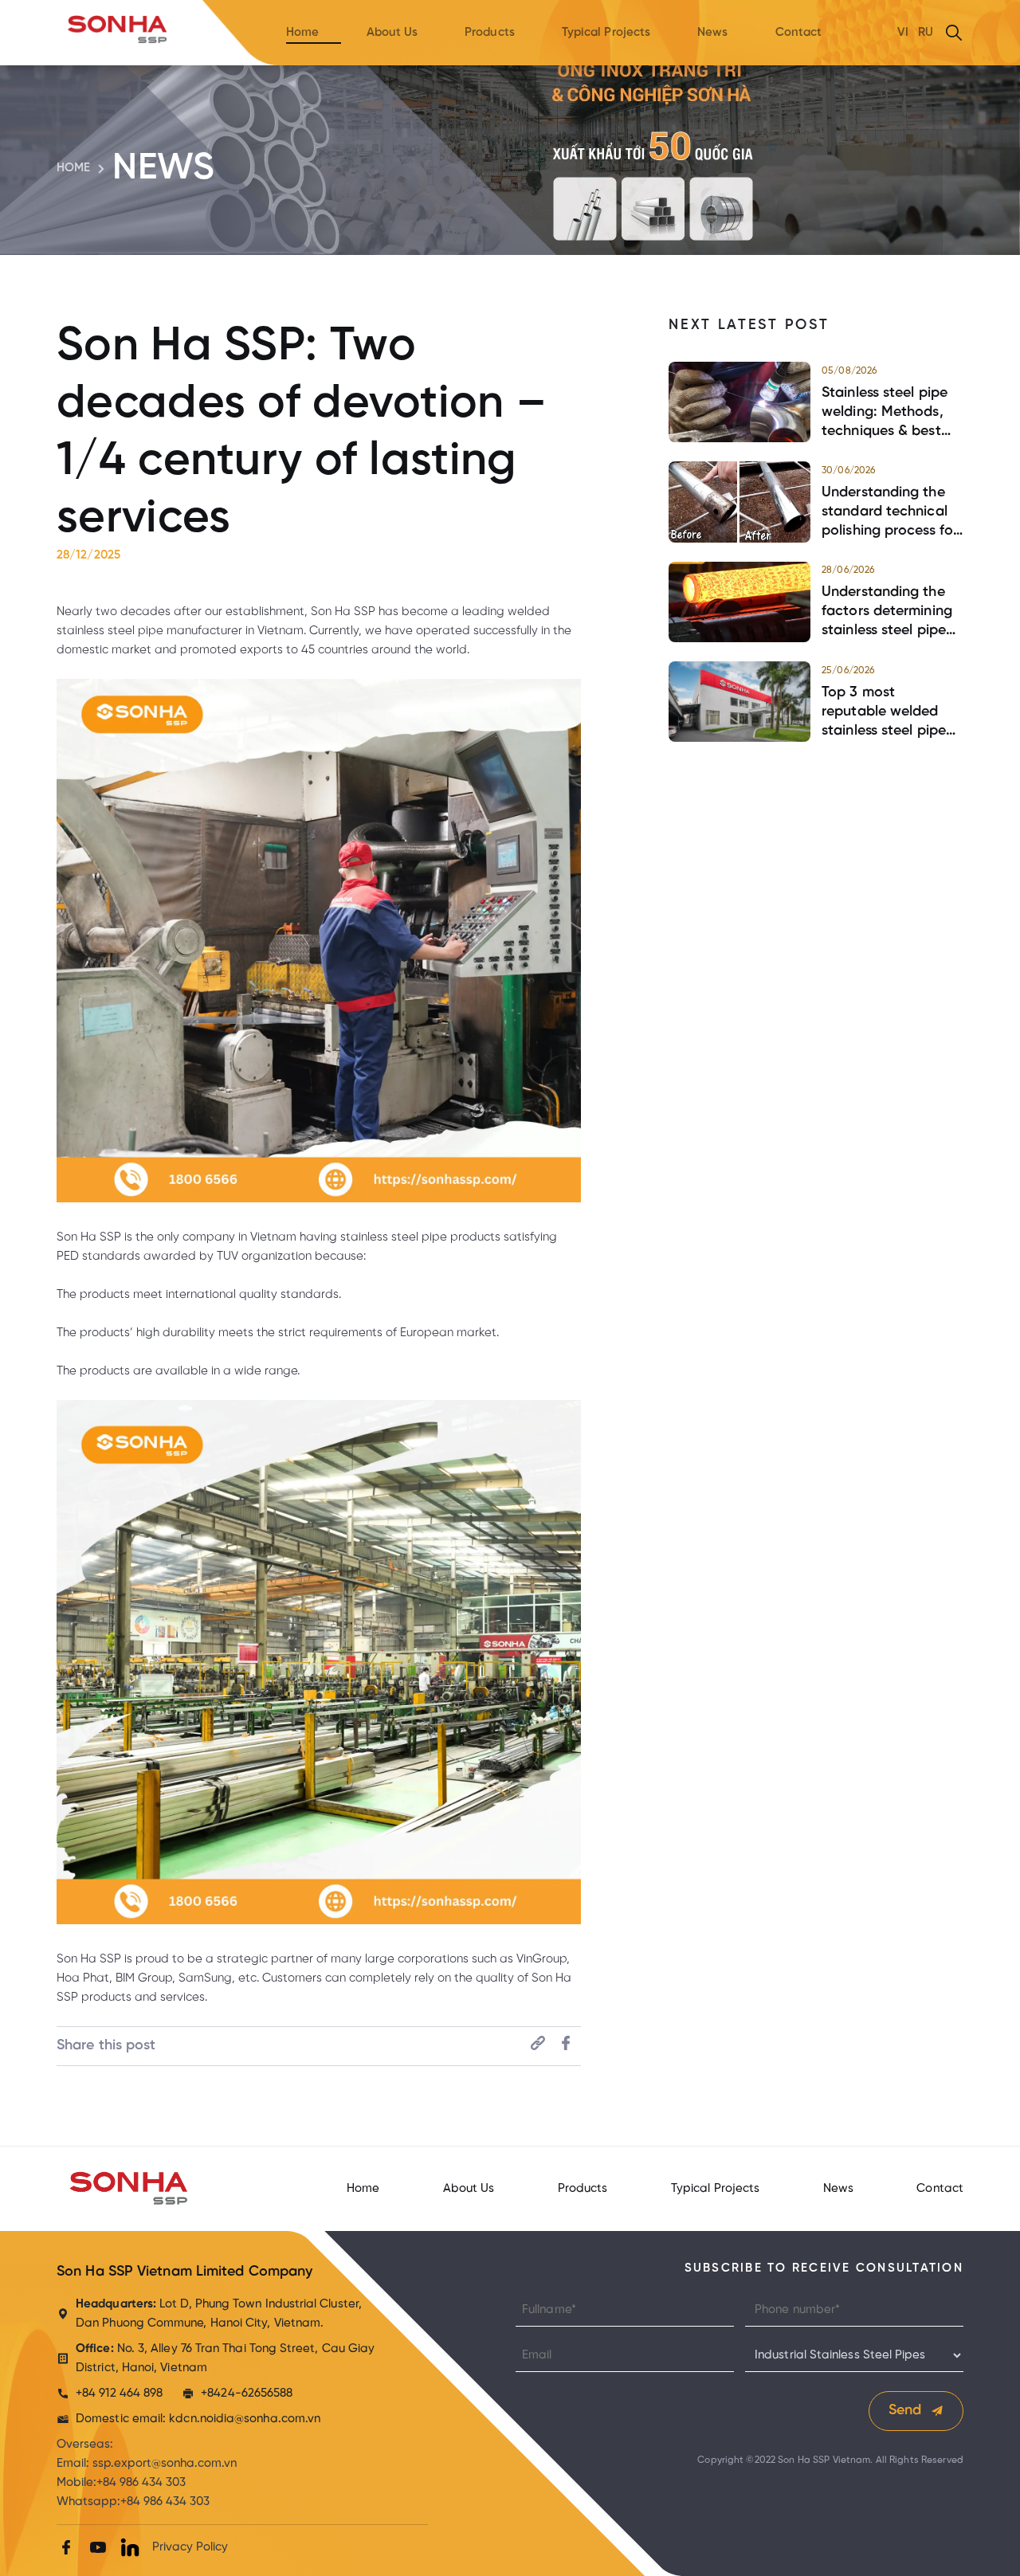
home (73, 168)
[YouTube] (98, 2547)
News (712, 33)
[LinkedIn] (130, 2547)
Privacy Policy (190, 2547)
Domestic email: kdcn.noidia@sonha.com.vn (198, 2419)
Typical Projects (606, 33)
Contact (799, 33)
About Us (392, 33)
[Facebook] (66, 2547)
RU (926, 33)
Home (302, 33)
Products (490, 33)
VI (903, 33)
